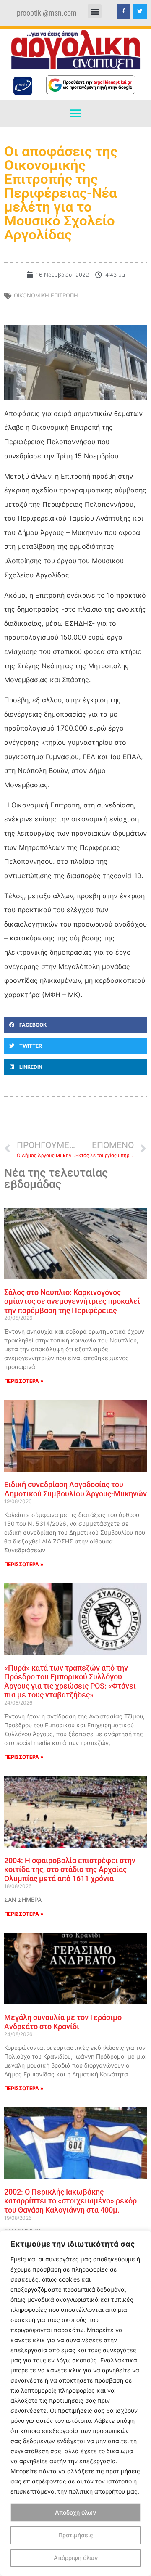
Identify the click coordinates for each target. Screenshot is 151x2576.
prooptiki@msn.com (47, 13)
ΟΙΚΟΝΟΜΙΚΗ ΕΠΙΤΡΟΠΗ (46, 295)
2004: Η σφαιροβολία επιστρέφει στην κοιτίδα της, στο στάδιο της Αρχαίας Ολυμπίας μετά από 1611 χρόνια (70, 1869)
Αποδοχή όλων (75, 2512)
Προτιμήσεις (76, 2535)
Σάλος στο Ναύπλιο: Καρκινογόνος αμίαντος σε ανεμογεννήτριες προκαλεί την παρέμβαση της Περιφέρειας (72, 1301)
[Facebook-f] (124, 11)
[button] (95, 11)
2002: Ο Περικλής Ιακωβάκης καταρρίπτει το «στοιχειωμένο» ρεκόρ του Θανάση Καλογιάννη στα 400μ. (70, 2201)
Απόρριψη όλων (76, 2558)
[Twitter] (140, 11)
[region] (75, 2403)
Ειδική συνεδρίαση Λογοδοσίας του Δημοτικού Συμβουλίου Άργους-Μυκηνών (75, 1489)
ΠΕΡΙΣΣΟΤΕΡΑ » (24, 1381)
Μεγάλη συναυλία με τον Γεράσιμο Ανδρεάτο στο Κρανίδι (63, 2022)
